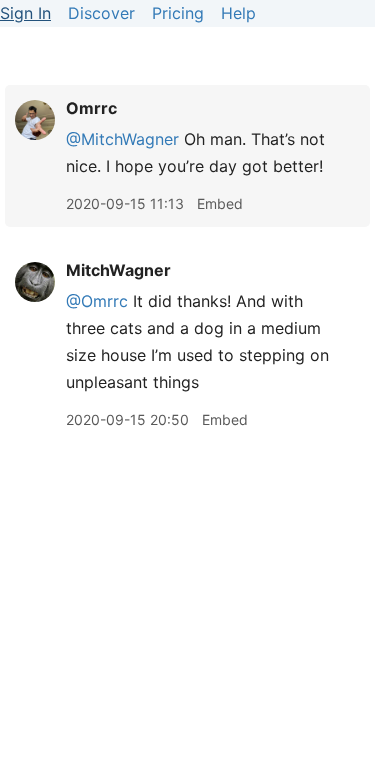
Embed (220, 203)
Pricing (178, 13)
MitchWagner (118, 270)
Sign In (25, 13)
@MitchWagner (122, 139)
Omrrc (91, 108)
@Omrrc (97, 301)
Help (238, 13)
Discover (101, 13)
